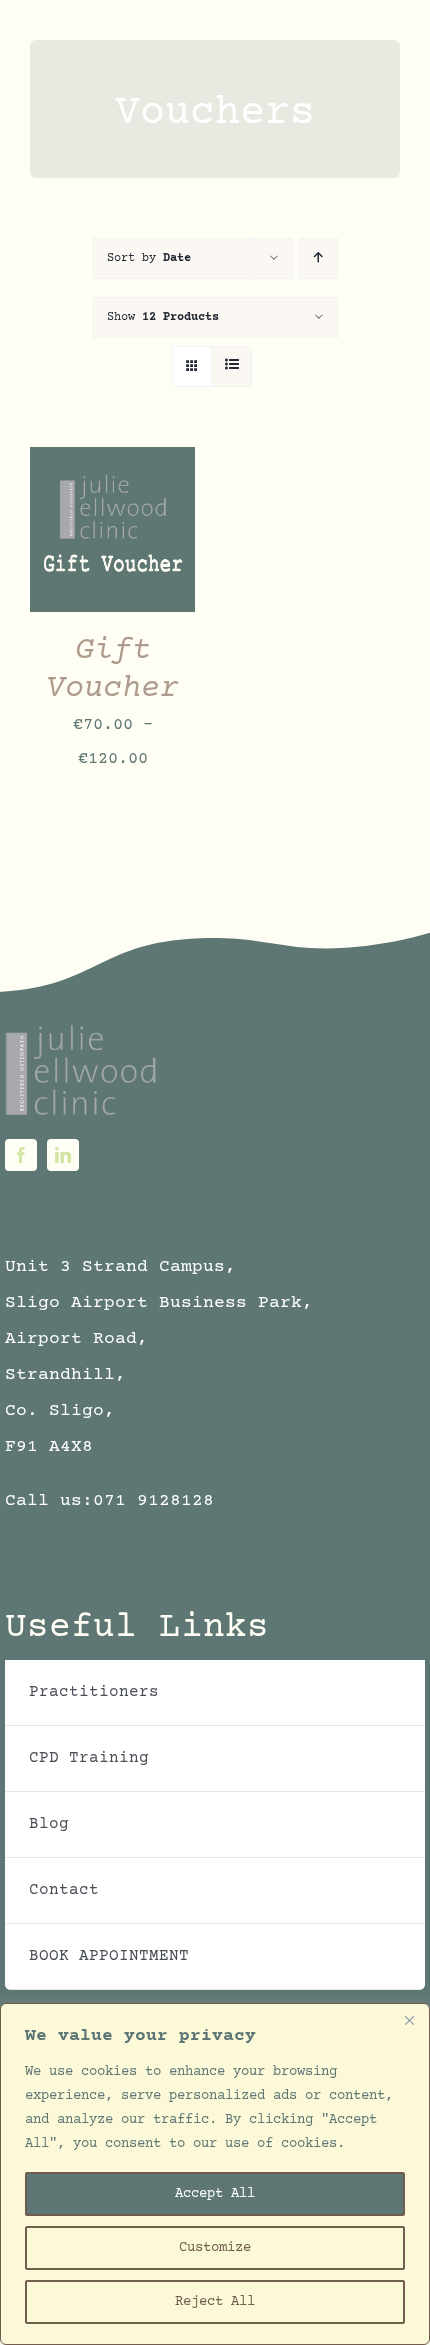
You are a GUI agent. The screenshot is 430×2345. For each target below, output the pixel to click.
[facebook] (21, 1155)
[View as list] (231, 366)
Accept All (215, 2194)
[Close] (409, 2020)
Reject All (215, 2302)
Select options (113, 513)
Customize (215, 2248)
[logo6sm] (82, 1030)
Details (76, 551)
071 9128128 (153, 1501)
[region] (215, 2174)
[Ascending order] (318, 258)
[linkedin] (63, 1155)
